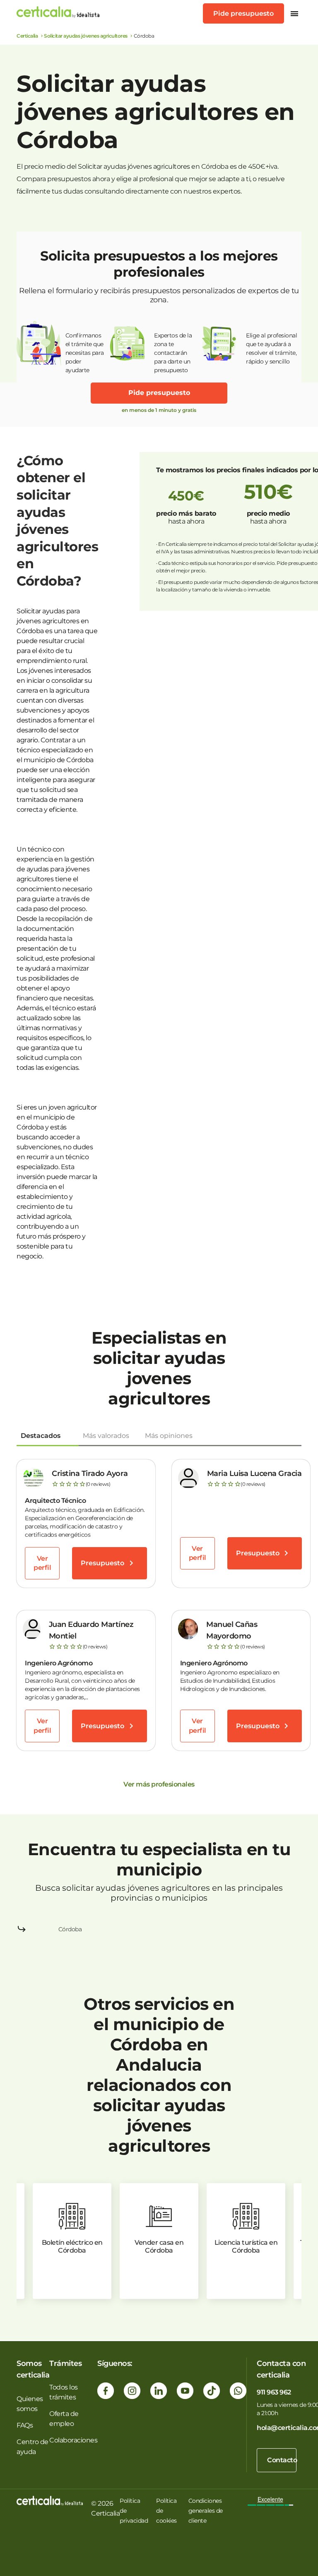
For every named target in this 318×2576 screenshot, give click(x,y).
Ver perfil (42, 1563)
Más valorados (106, 1436)
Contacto (282, 2460)
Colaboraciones (73, 2440)
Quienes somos (30, 2404)
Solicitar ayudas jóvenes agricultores (86, 36)
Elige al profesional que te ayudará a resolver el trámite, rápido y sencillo (271, 348)
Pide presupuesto (243, 13)
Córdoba (70, 1929)
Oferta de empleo (64, 2419)
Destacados (41, 1436)
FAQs (25, 2425)
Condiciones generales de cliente (206, 2511)
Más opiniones (169, 1436)
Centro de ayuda (33, 2447)
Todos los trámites (64, 2392)
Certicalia (27, 36)
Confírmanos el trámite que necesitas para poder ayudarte (85, 349)
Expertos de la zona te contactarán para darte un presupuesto (173, 349)
